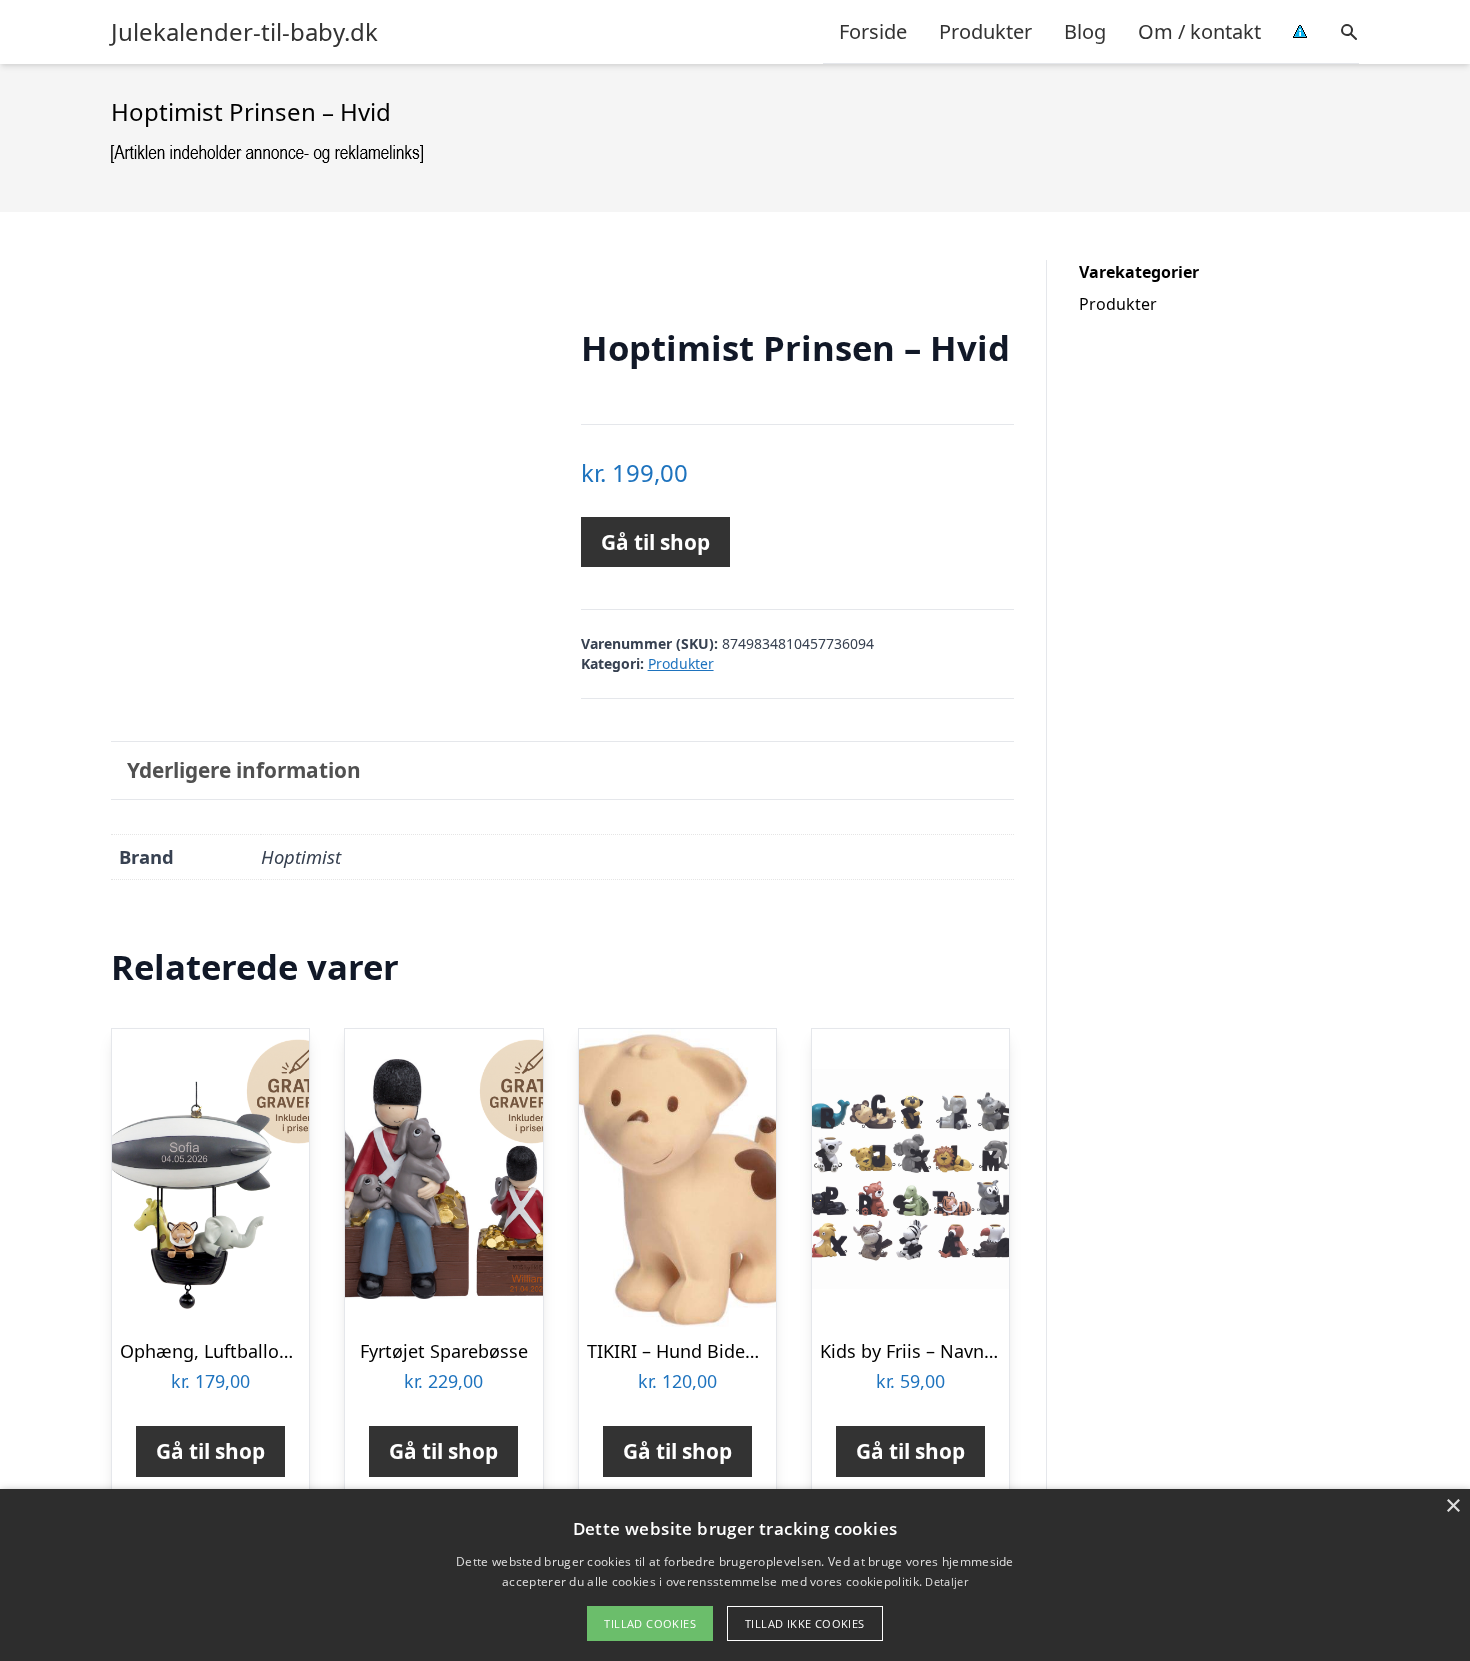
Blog (1085, 31)
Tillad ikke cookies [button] (805, 1623)
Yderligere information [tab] (244, 770)
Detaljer (946, 1581)
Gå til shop (655, 542)
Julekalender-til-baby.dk (244, 32)
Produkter (985, 31)
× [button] (1452, 1506)
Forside (873, 31)
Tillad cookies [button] (650, 1623)
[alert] (735, 1575)
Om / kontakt (1199, 31)
